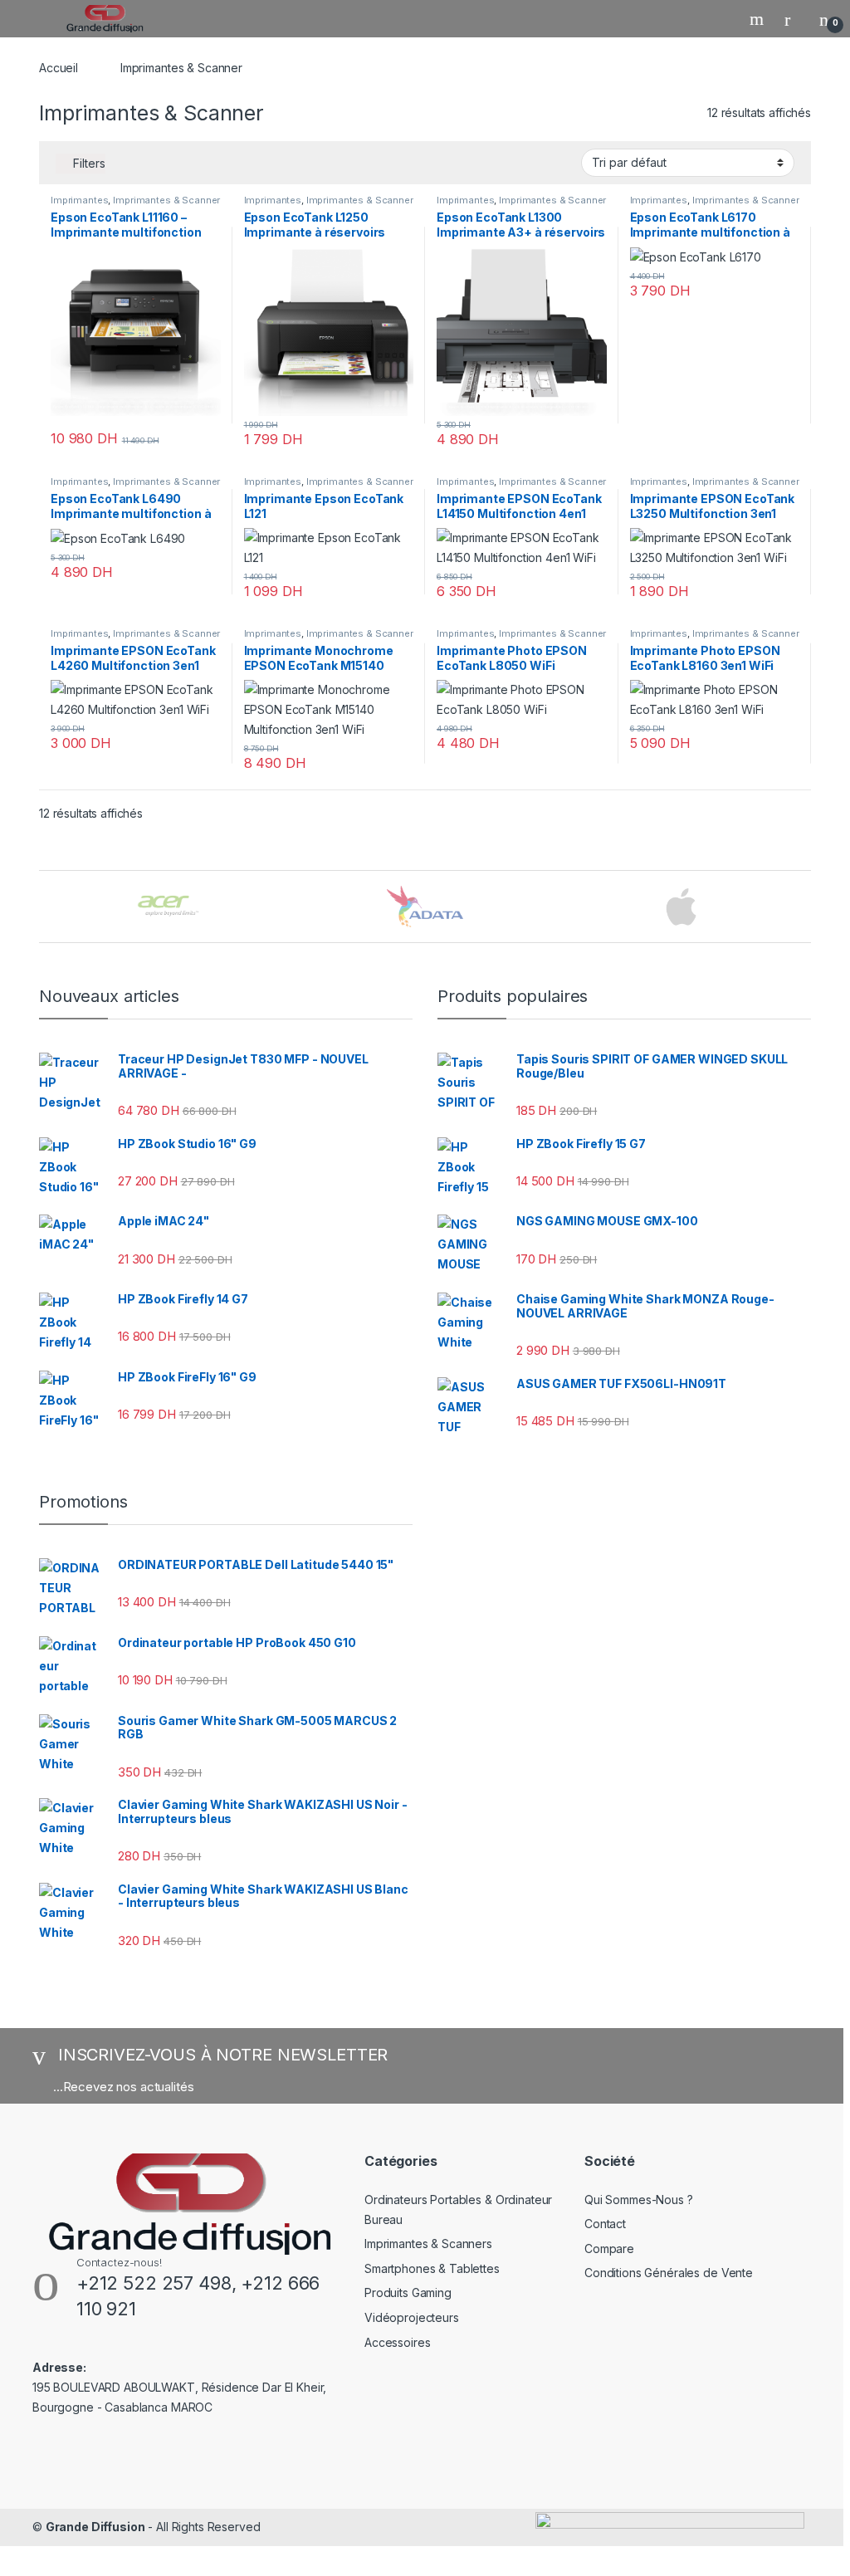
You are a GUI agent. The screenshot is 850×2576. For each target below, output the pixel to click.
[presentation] (806, 908)
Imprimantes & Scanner (166, 200)
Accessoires (397, 2342)
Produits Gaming (408, 2292)
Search (759, 19)
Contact (605, 2224)
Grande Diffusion (95, 2527)
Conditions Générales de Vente (669, 2273)
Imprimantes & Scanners (428, 2244)
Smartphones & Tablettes (432, 2268)
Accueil (59, 68)
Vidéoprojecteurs (412, 2317)
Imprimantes (79, 200)
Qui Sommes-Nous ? (639, 2200)
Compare (609, 2249)
